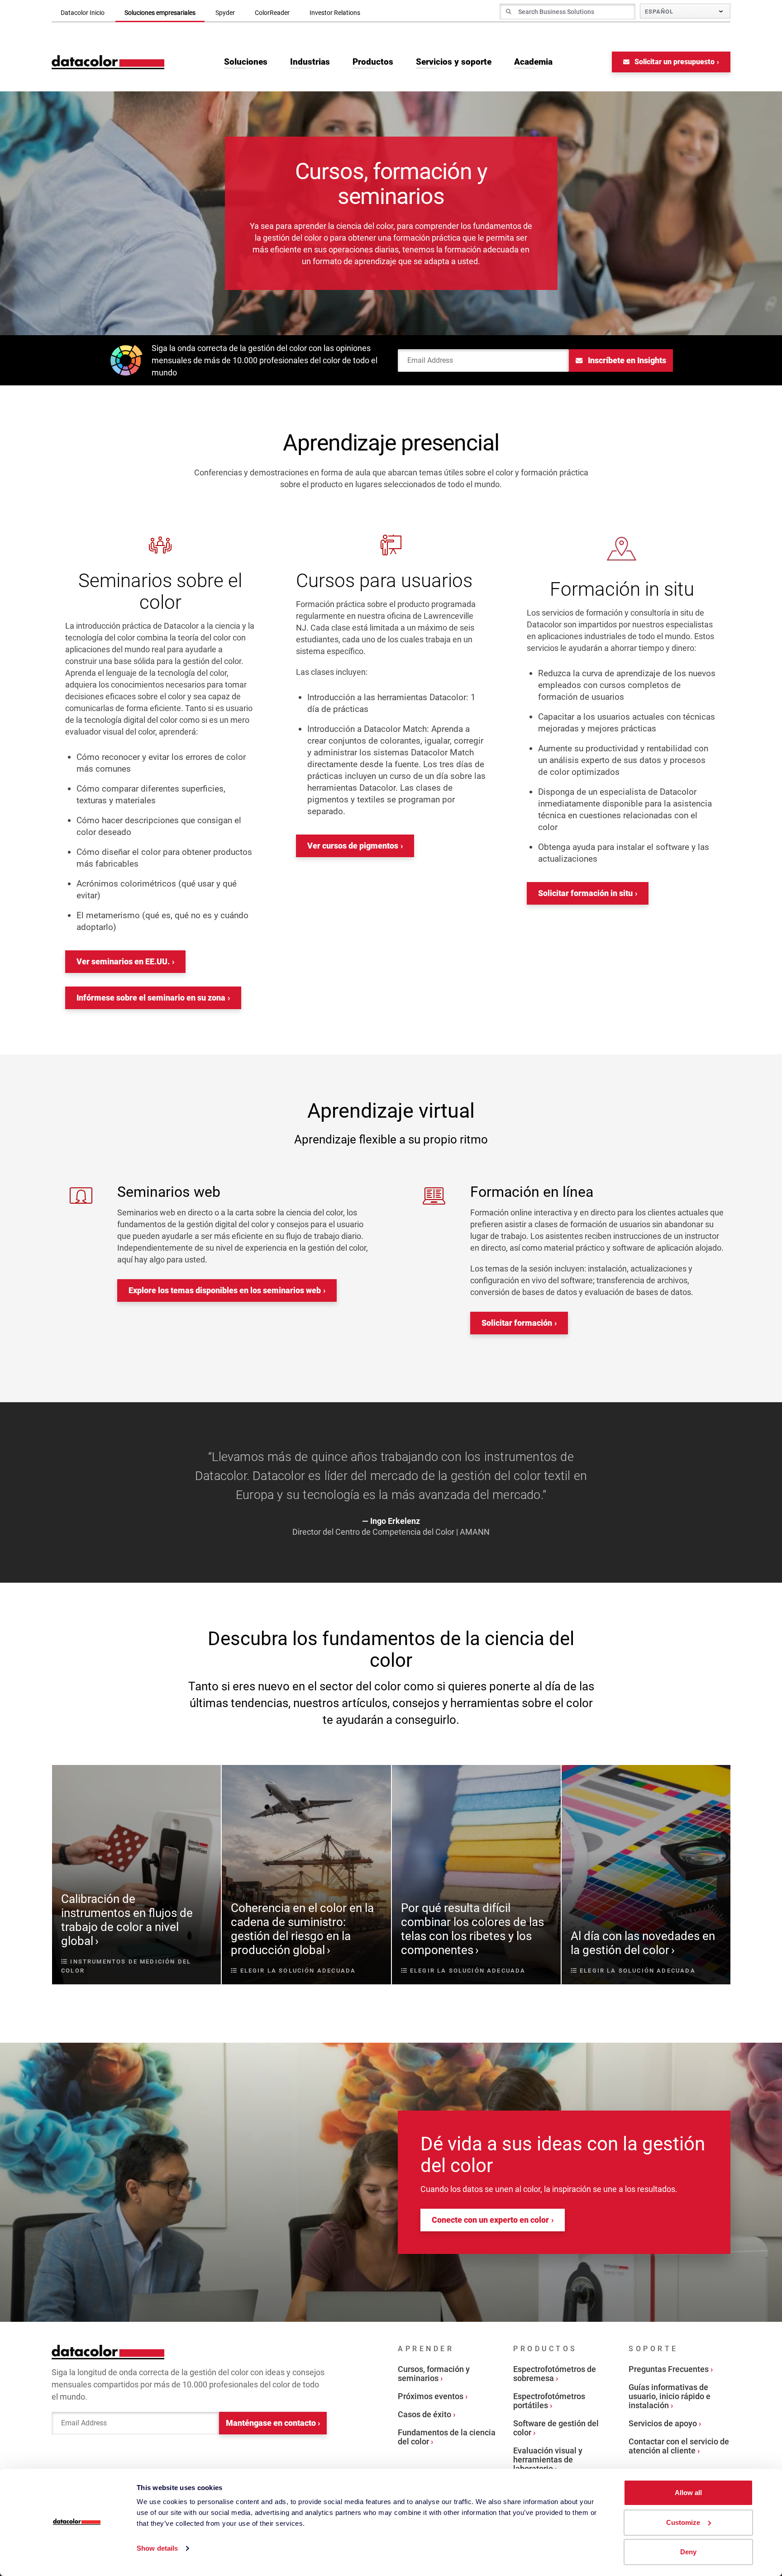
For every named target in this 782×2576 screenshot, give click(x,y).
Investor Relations (335, 13)
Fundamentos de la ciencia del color (447, 2437)
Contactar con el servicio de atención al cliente (679, 2446)
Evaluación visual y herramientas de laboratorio (548, 2460)
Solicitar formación (517, 1323)
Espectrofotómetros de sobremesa (555, 2374)
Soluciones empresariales (160, 13)
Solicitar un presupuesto (674, 62)
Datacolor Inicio (83, 13)
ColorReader (272, 13)
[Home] (108, 62)
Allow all (688, 2493)
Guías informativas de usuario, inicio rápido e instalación (670, 2396)
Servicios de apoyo (663, 2423)
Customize (683, 2522)
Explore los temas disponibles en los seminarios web (225, 1290)
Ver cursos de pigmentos (353, 846)
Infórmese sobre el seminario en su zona (151, 998)
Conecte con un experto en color (490, 2220)
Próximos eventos (431, 2396)
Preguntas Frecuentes (669, 2369)
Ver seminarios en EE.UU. (123, 961)
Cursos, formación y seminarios (434, 2374)
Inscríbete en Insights (626, 360)
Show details (157, 2548)
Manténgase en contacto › (273, 2423)
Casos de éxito (424, 2414)
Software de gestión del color (556, 2428)
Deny (688, 2552)
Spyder (225, 13)
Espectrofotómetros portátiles (549, 2401)
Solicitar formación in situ (585, 893)
